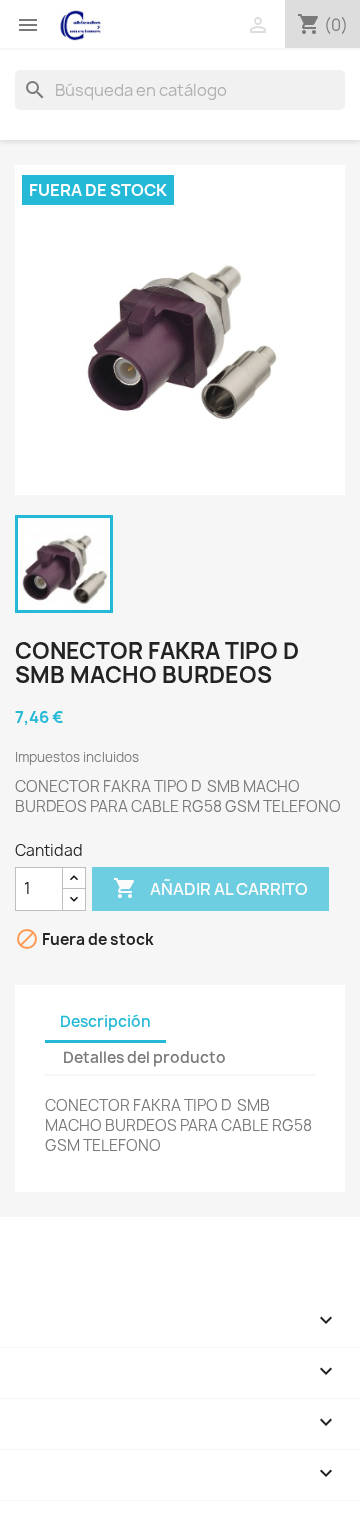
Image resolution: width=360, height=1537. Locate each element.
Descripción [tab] (105, 1021)
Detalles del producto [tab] (144, 1057)
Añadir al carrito (210, 888)
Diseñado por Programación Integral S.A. (160, 1510)
